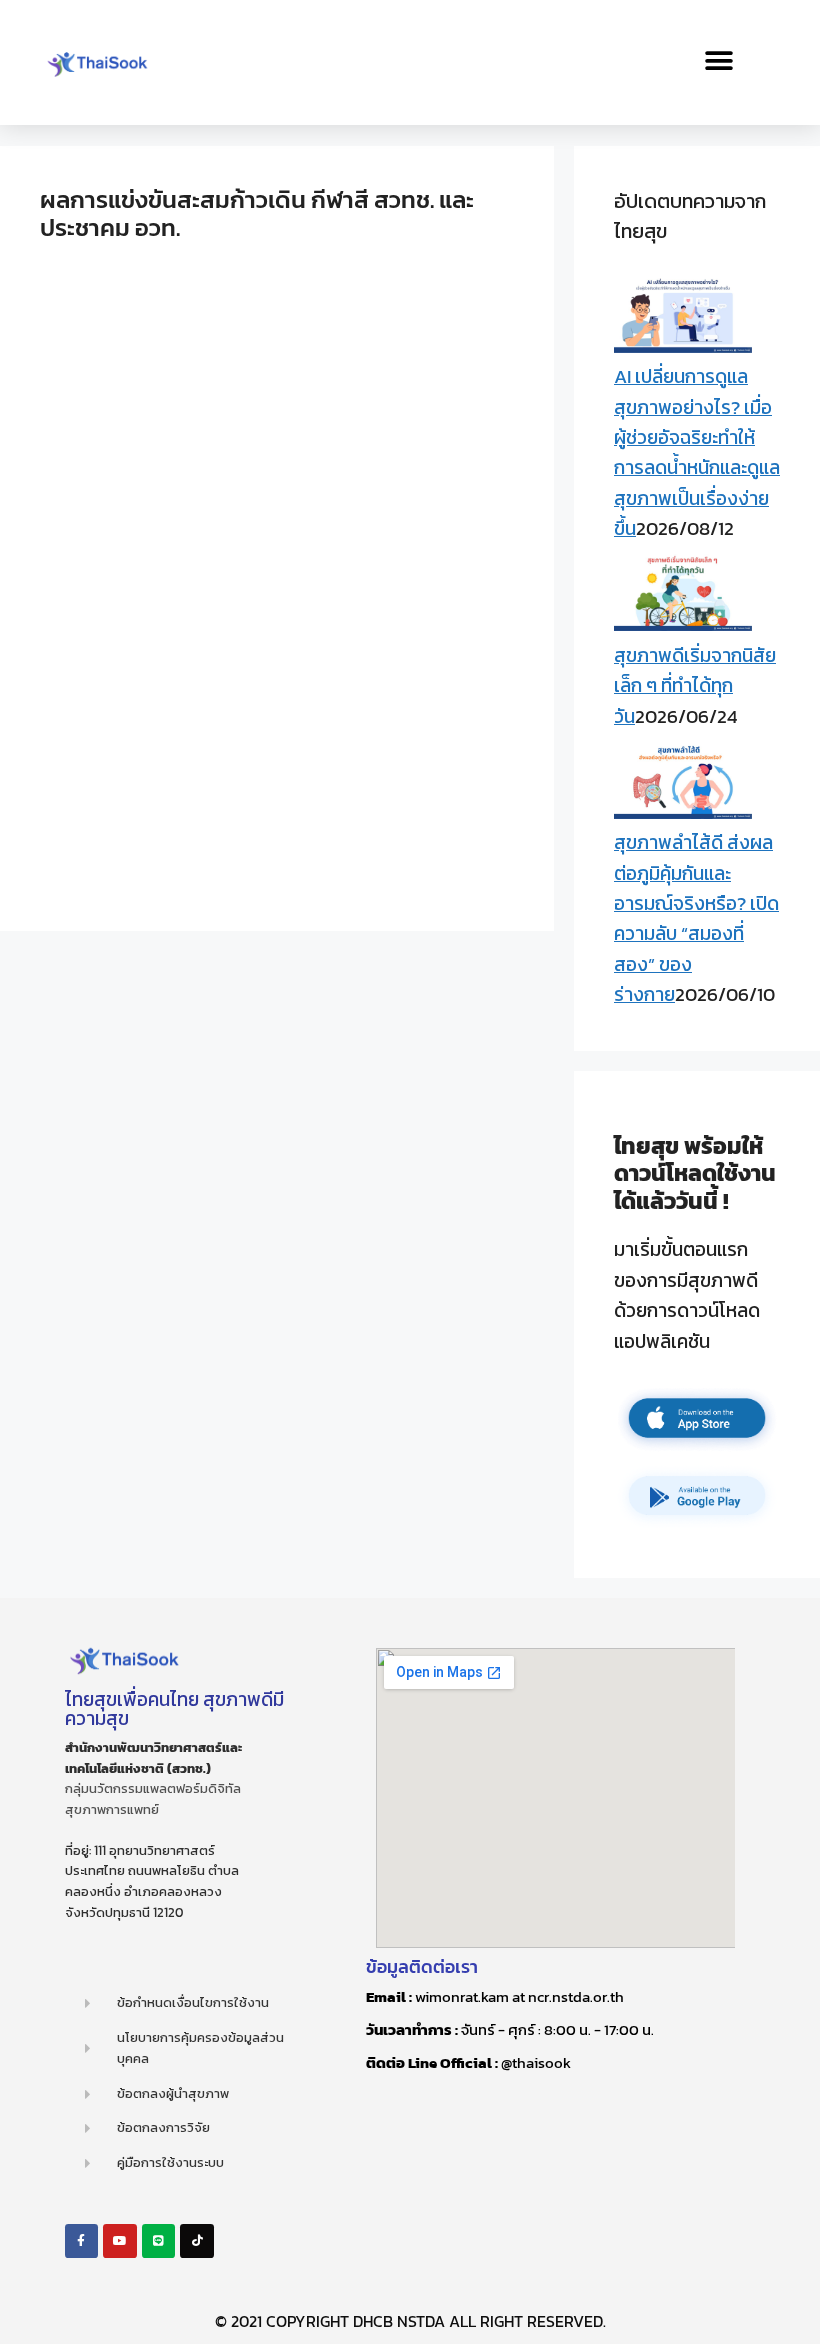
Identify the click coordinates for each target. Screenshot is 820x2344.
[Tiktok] (197, 2241)
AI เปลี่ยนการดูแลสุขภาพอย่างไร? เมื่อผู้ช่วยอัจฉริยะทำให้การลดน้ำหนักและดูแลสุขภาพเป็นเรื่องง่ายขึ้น (697, 452)
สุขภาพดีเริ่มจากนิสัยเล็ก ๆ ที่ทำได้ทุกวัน (695, 686)
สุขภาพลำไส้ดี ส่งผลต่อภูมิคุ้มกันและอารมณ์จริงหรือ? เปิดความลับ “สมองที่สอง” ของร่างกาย (696, 918)
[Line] (159, 2241)
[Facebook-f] (82, 2241)
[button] (719, 60)
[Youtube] (120, 2241)
